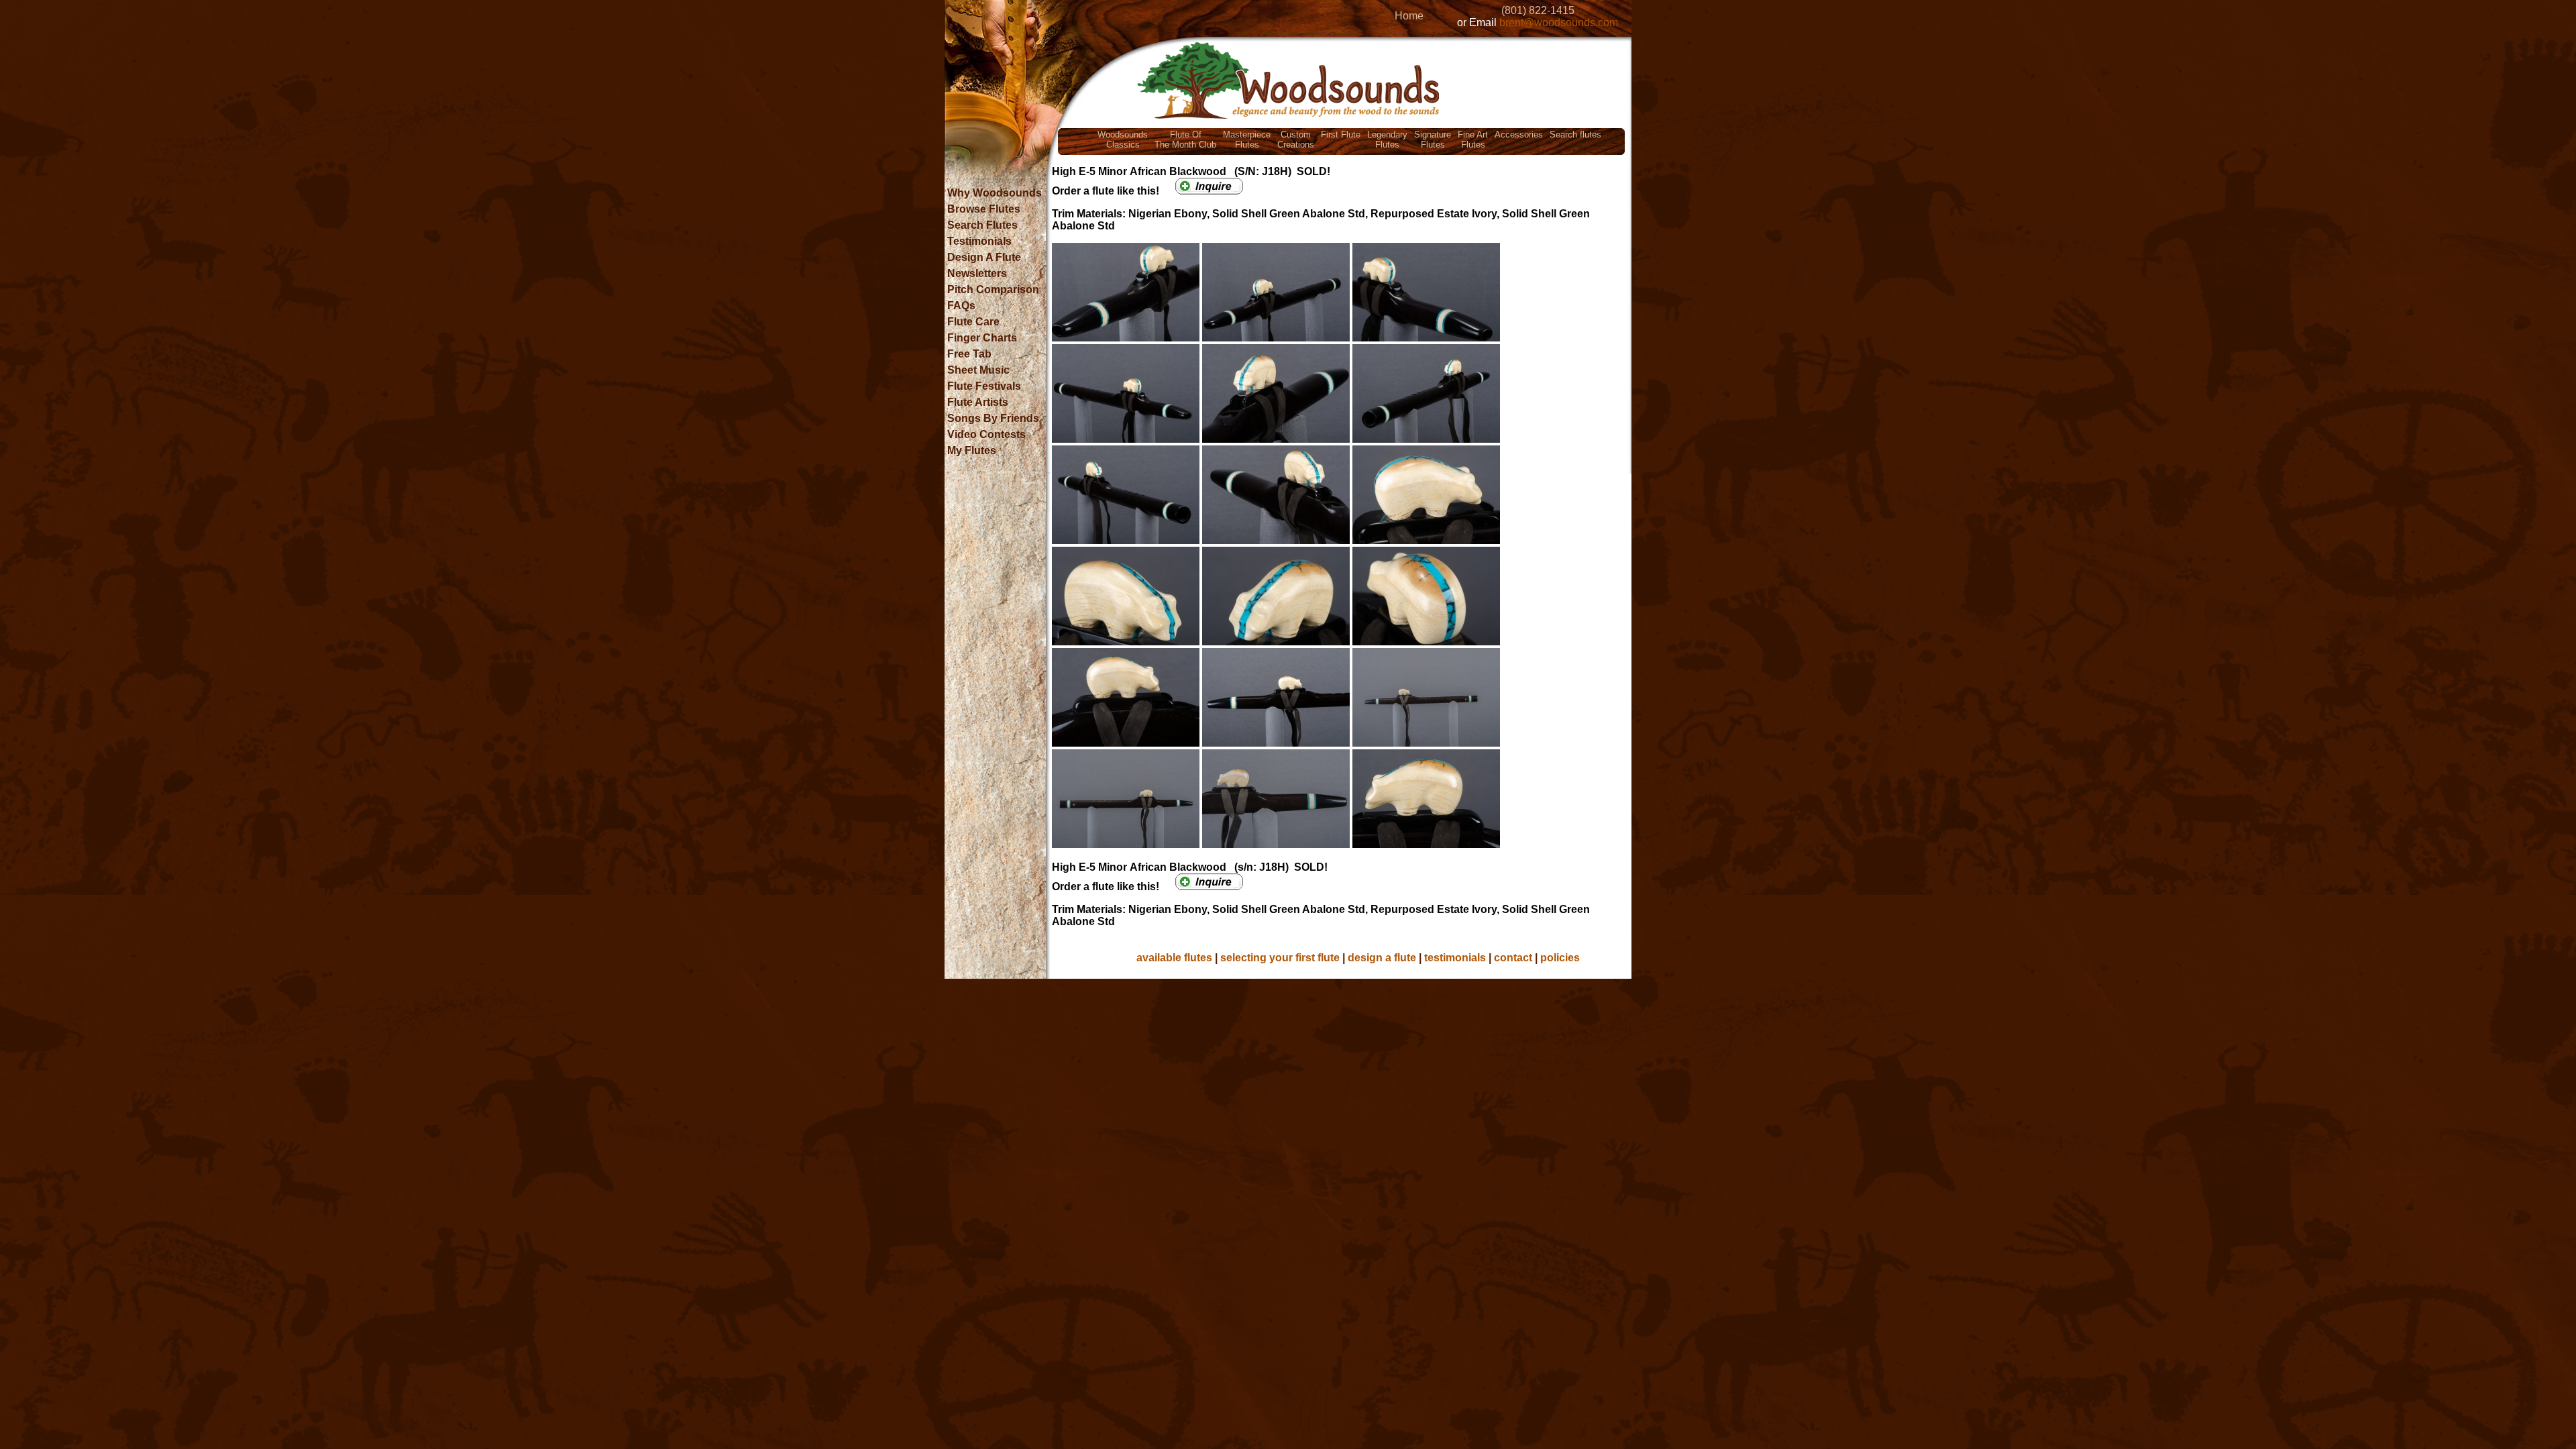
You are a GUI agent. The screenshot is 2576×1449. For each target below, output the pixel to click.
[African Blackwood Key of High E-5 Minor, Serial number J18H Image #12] (1426, 642)
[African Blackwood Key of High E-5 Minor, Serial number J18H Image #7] (1127, 540)
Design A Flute (984, 257)
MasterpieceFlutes (1247, 140)
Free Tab (969, 354)
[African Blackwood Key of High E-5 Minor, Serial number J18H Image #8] (1277, 540)
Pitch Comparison (993, 289)
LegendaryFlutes (1387, 140)
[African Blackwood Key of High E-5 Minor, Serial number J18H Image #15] (1426, 743)
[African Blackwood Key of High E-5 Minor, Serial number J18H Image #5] (1277, 439)
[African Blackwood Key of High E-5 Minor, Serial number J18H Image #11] (1277, 642)
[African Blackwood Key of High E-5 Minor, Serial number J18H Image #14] (1277, 743)
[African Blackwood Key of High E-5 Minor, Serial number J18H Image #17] (1277, 844)
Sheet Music (978, 370)
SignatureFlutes (1433, 140)
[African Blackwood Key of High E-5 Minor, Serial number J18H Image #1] (1127, 338)
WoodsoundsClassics (1123, 140)
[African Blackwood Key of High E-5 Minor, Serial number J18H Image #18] (1426, 844)
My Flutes (972, 450)
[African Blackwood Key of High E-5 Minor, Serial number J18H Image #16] (1127, 844)
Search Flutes (982, 225)
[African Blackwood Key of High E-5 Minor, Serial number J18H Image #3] (1426, 338)
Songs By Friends (993, 418)
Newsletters (977, 273)
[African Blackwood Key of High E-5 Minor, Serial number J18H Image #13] (1127, 743)
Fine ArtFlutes (1473, 140)
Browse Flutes (984, 209)
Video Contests (986, 434)
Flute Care (973, 322)
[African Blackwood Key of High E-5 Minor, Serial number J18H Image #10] (1127, 642)
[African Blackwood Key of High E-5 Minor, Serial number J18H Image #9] (1426, 540)
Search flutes (1575, 135)
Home (1409, 16)
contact (1513, 958)
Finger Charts (982, 338)
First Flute (1341, 135)
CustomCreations (1296, 140)
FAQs (961, 306)
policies (1560, 958)
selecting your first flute (1280, 958)
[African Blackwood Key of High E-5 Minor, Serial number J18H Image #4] (1127, 439)
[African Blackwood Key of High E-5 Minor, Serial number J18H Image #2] (1277, 338)
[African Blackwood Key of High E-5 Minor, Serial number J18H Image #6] (1426, 439)
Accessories (1519, 135)
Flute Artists (978, 402)
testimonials (1455, 958)
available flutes (1174, 958)
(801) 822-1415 (1538, 10)
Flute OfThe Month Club (1185, 140)
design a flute (1382, 958)
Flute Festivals (984, 386)
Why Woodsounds (995, 193)
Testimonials (979, 241)
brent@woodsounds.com (1559, 22)
